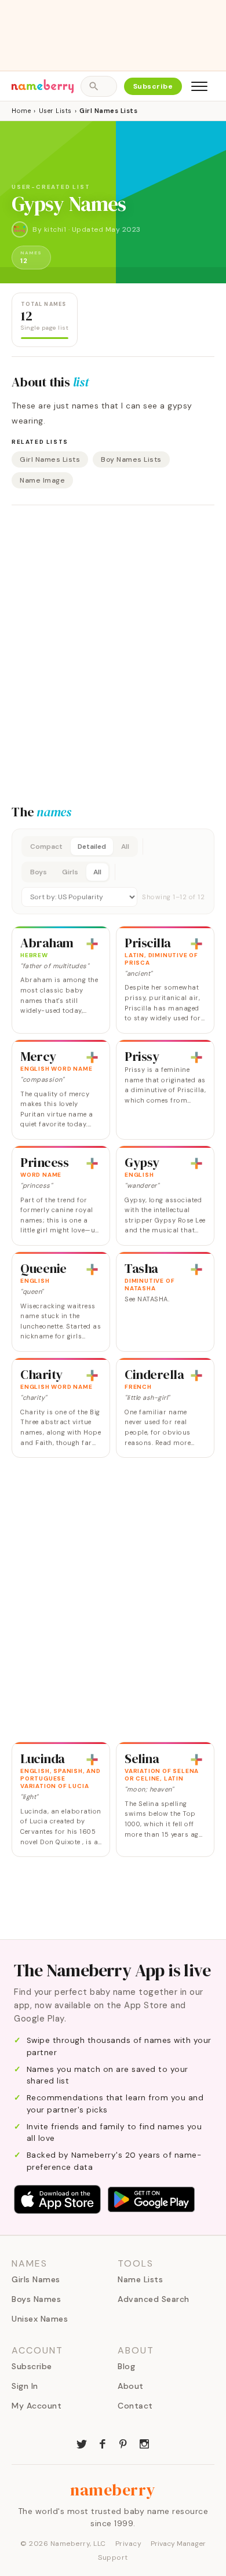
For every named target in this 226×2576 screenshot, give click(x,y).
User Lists (55, 111)
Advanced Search (154, 2299)
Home (21, 111)
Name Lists (140, 2279)
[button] (113, 871)
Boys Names (36, 2299)
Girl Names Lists (50, 459)
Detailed (92, 846)
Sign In (25, 2386)
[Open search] (99, 86)
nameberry (113, 2490)
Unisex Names (40, 2319)
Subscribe (153, 86)
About (131, 2386)
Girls (70, 872)
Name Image (42, 480)
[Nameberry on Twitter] (82, 2443)
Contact (135, 2406)
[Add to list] (92, 944)
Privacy (129, 2544)
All (125, 846)
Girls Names (36, 2279)
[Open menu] (199, 86)
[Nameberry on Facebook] (103, 2443)
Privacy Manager (178, 2544)
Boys (39, 872)
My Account (37, 2406)
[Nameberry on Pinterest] (123, 2443)
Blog (126, 2366)
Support (113, 2557)
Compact (46, 846)
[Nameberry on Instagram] (144, 2443)
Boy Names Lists (131, 459)
